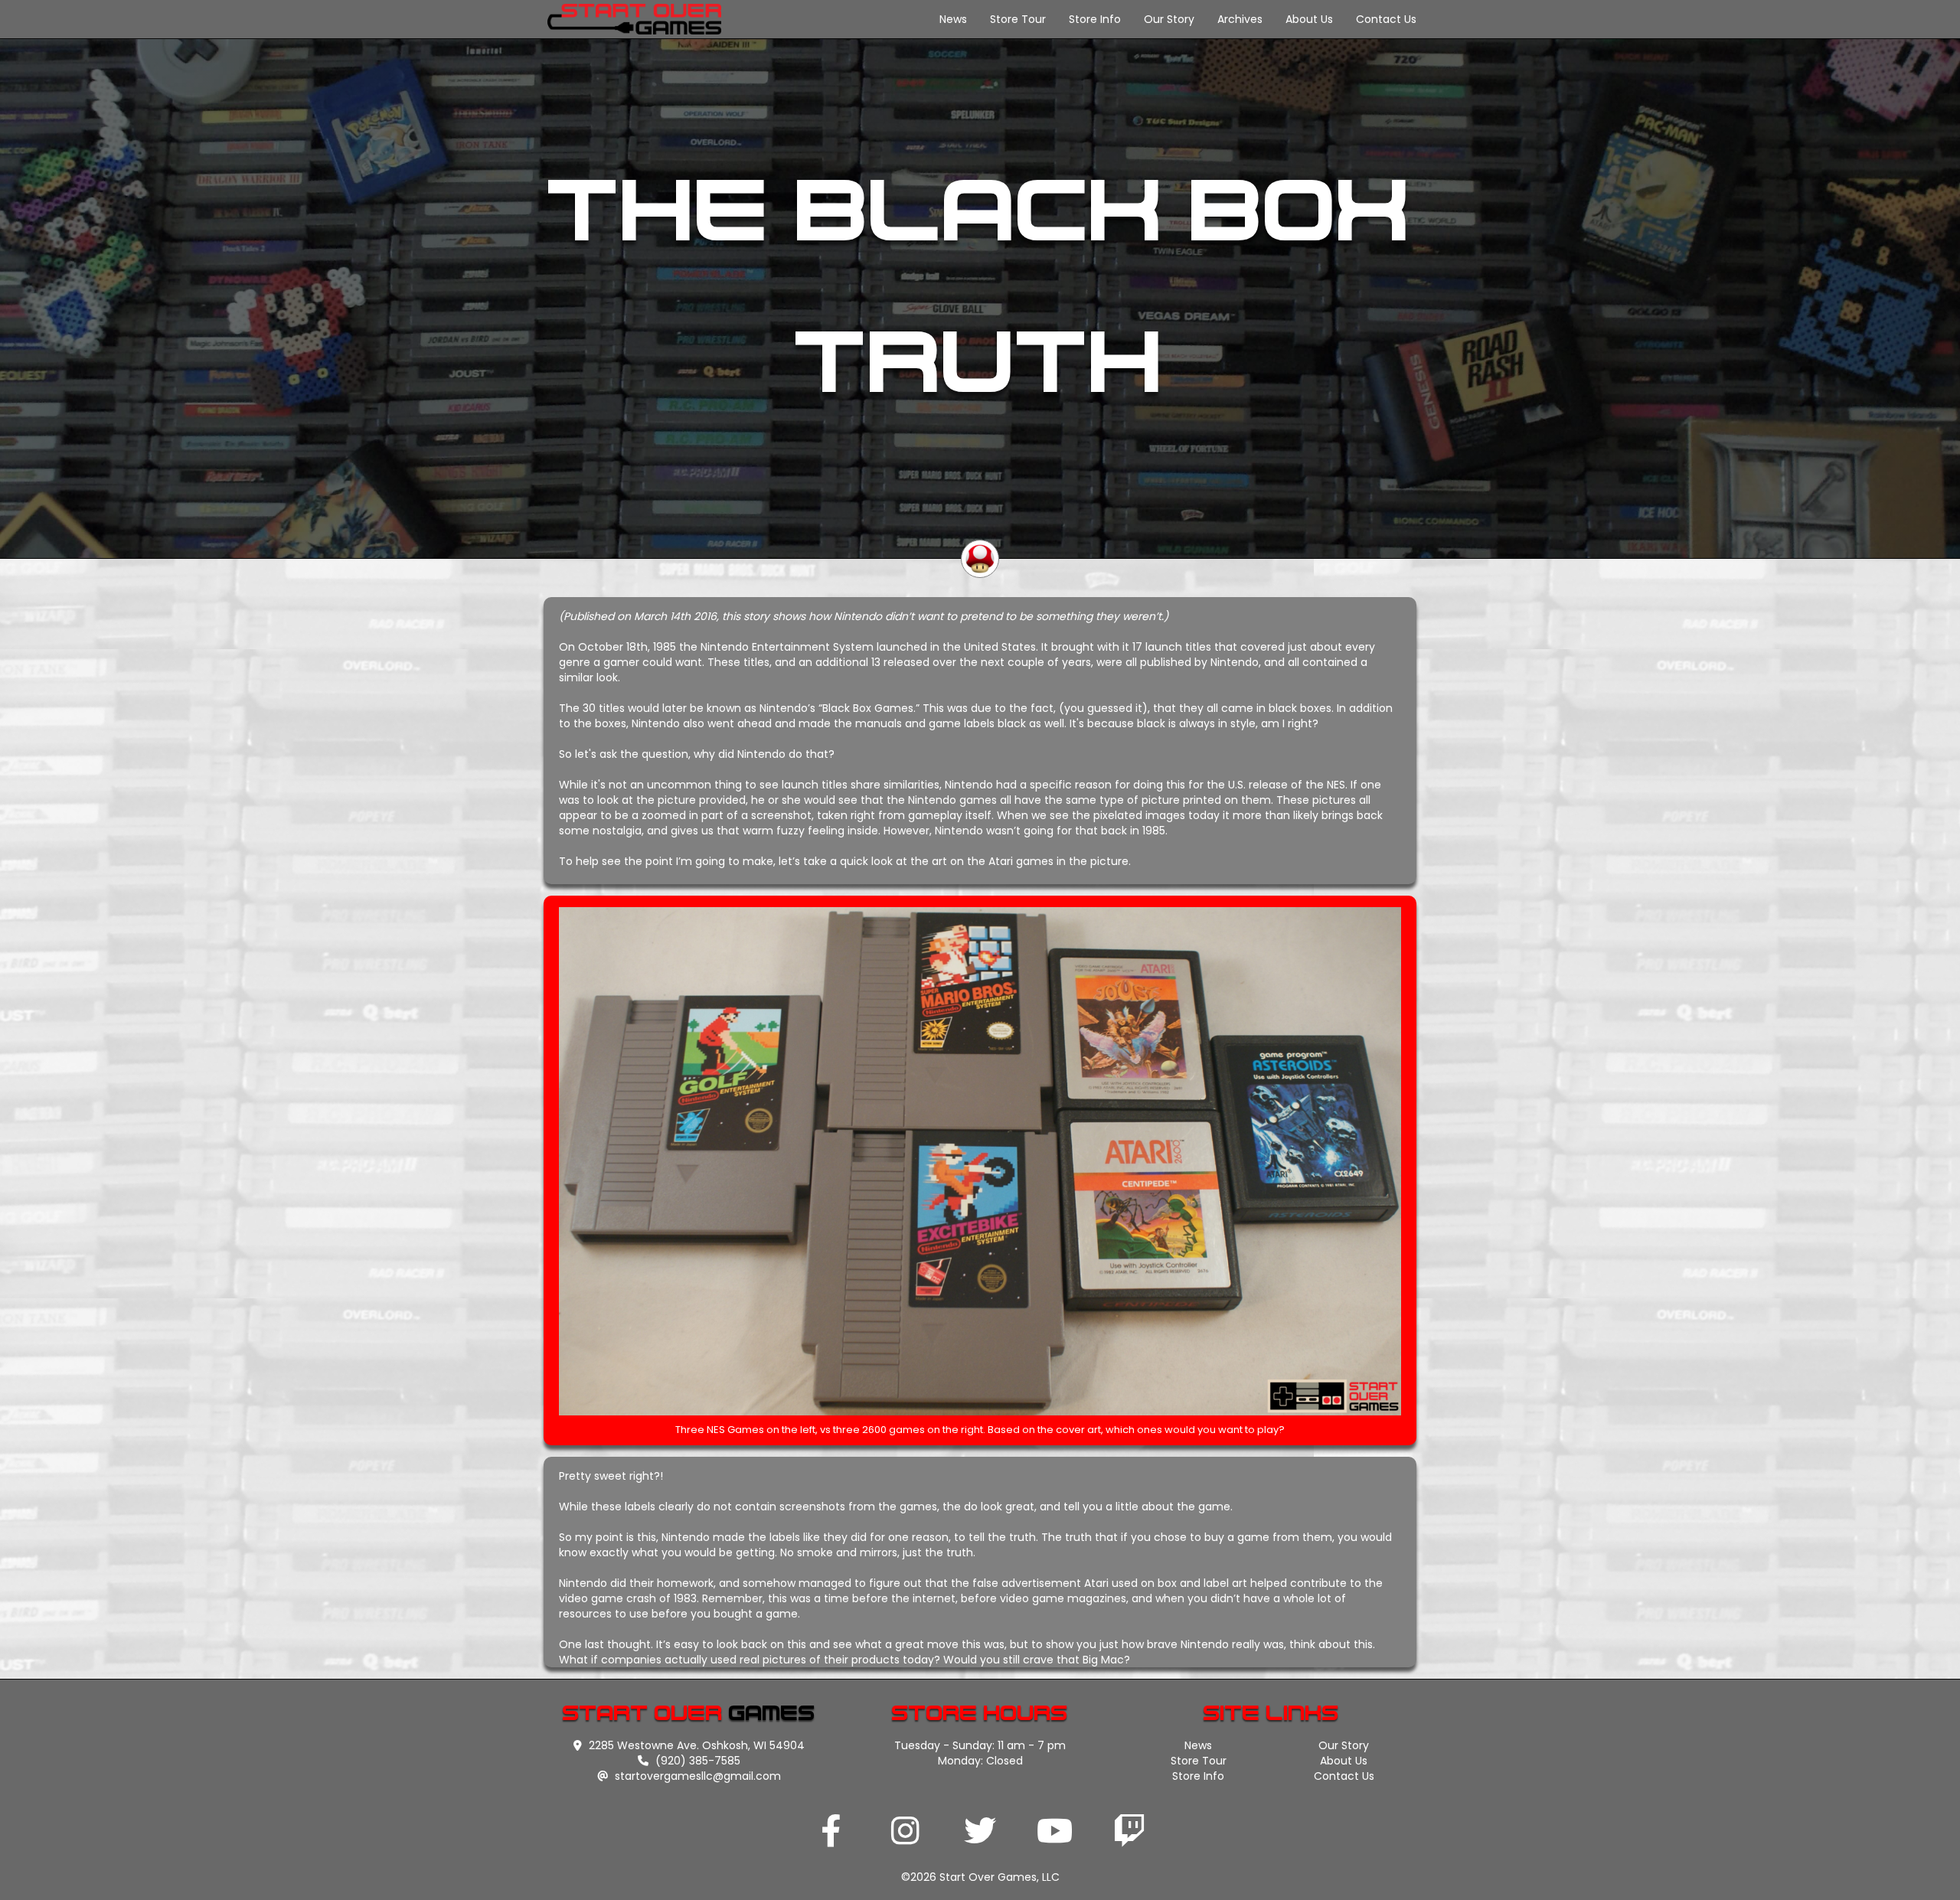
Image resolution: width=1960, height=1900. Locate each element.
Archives (1240, 19)
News (953, 19)
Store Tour (1018, 19)
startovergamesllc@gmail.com (696, 1776)
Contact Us (1386, 19)
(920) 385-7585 (696, 1761)
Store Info (1095, 19)
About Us (1309, 19)
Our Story (1169, 19)
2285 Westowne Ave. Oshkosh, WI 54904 (695, 1745)
